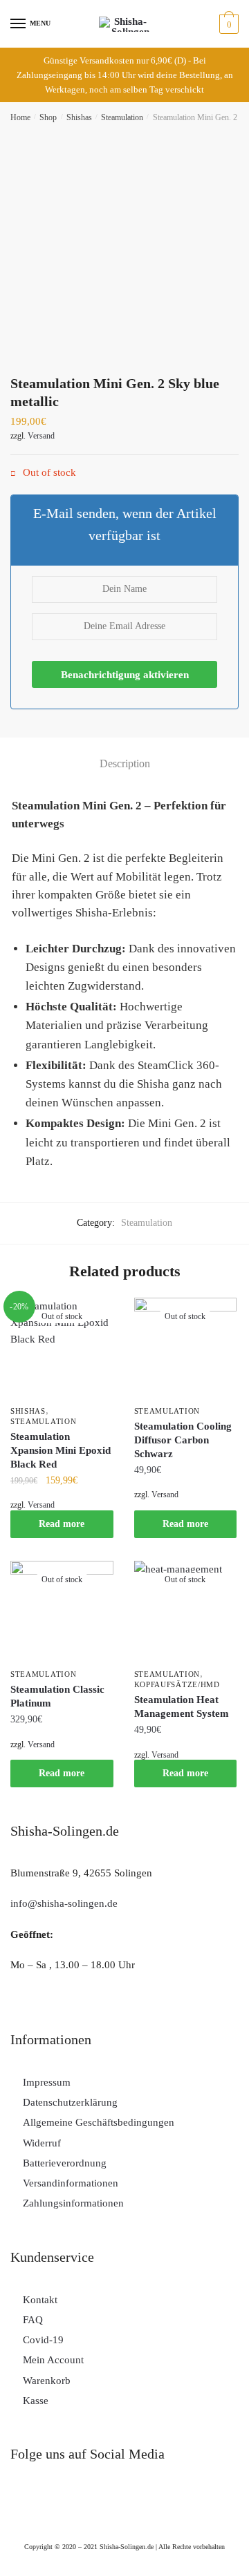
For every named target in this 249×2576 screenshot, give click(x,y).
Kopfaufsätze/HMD (177, 1684)
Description (125, 763)
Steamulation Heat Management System (182, 1707)
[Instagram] (28, 2506)
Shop (48, 117)
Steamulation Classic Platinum (57, 1696)
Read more (62, 1524)
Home (20, 117)
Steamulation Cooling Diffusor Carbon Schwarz (183, 1440)
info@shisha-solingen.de (64, 1903)
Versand (41, 436)
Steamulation (122, 117)
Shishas (79, 117)
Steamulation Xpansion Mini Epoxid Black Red (61, 1450)
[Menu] (19, 24)
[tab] (124, 764)
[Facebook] (68, 2506)
